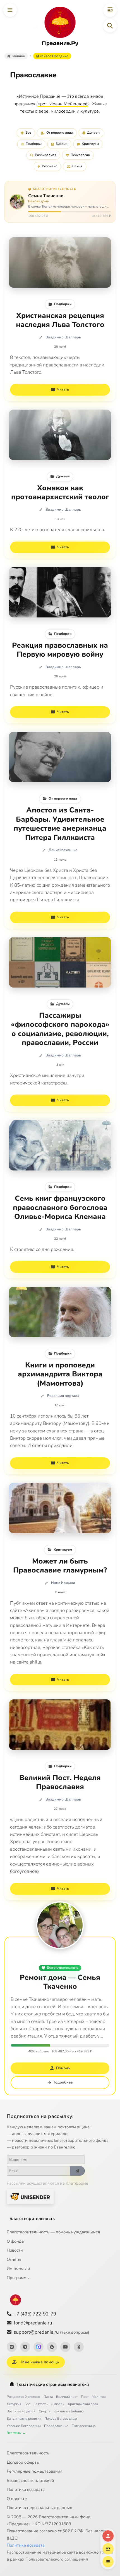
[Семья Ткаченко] (60, 1925)
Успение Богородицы (24, 2426)
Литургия (14, 2404)
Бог (27, 2404)
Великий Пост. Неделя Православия (60, 1782)
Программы (18, 2278)
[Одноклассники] (79, 2347)
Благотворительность (63, 1968)
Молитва (99, 2397)
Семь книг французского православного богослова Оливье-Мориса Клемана (60, 1208)
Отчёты (14, 2259)
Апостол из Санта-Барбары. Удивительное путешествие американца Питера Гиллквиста (60, 824)
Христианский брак (83, 2404)
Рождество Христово (23, 2397)
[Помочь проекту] (108, 2536)
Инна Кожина (63, 1583)
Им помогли (18, 2268)
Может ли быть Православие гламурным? (60, 1566)
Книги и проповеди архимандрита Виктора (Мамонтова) (60, 1374)
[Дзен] (52, 2347)
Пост (85, 2397)
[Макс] (39, 2347)
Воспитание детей (21, 2411)
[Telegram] (25, 2347)
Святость (40, 2404)
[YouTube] (65, 2347)
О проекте (17, 2499)
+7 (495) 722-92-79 (35, 2314)
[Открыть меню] (10, 10)
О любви (58, 2404)
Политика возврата (26, 2489)
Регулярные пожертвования (35, 2471)
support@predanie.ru (51, 2332)
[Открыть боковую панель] (110, 10)
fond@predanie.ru (33, 2323)
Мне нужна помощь (40, 2362)
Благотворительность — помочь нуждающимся (53, 2232)
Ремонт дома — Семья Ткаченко (60, 1982)
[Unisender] (30, 2197)
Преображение (56, 2426)
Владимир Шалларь (63, 337)
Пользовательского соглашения (57, 2559)
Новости (15, 2250)
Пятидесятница (84, 2426)
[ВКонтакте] (12, 2347)
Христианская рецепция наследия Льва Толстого (60, 320)
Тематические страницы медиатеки (53, 2384)
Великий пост (67, 2397)
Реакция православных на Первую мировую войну (60, 650)
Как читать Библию (69, 2411)
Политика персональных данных (39, 2508)
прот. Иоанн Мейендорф (63, 104)
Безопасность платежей (30, 2480)
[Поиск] (110, 26)
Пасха (48, 2397)
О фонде (15, 2241)
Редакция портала (63, 1396)
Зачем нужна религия (24, 2419)
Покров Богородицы (61, 2419)
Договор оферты (23, 2462)
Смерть (45, 2411)
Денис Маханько (63, 850)
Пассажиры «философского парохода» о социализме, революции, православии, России (60, 1029)
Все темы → (16, 2433)
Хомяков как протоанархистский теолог (60, 493)
